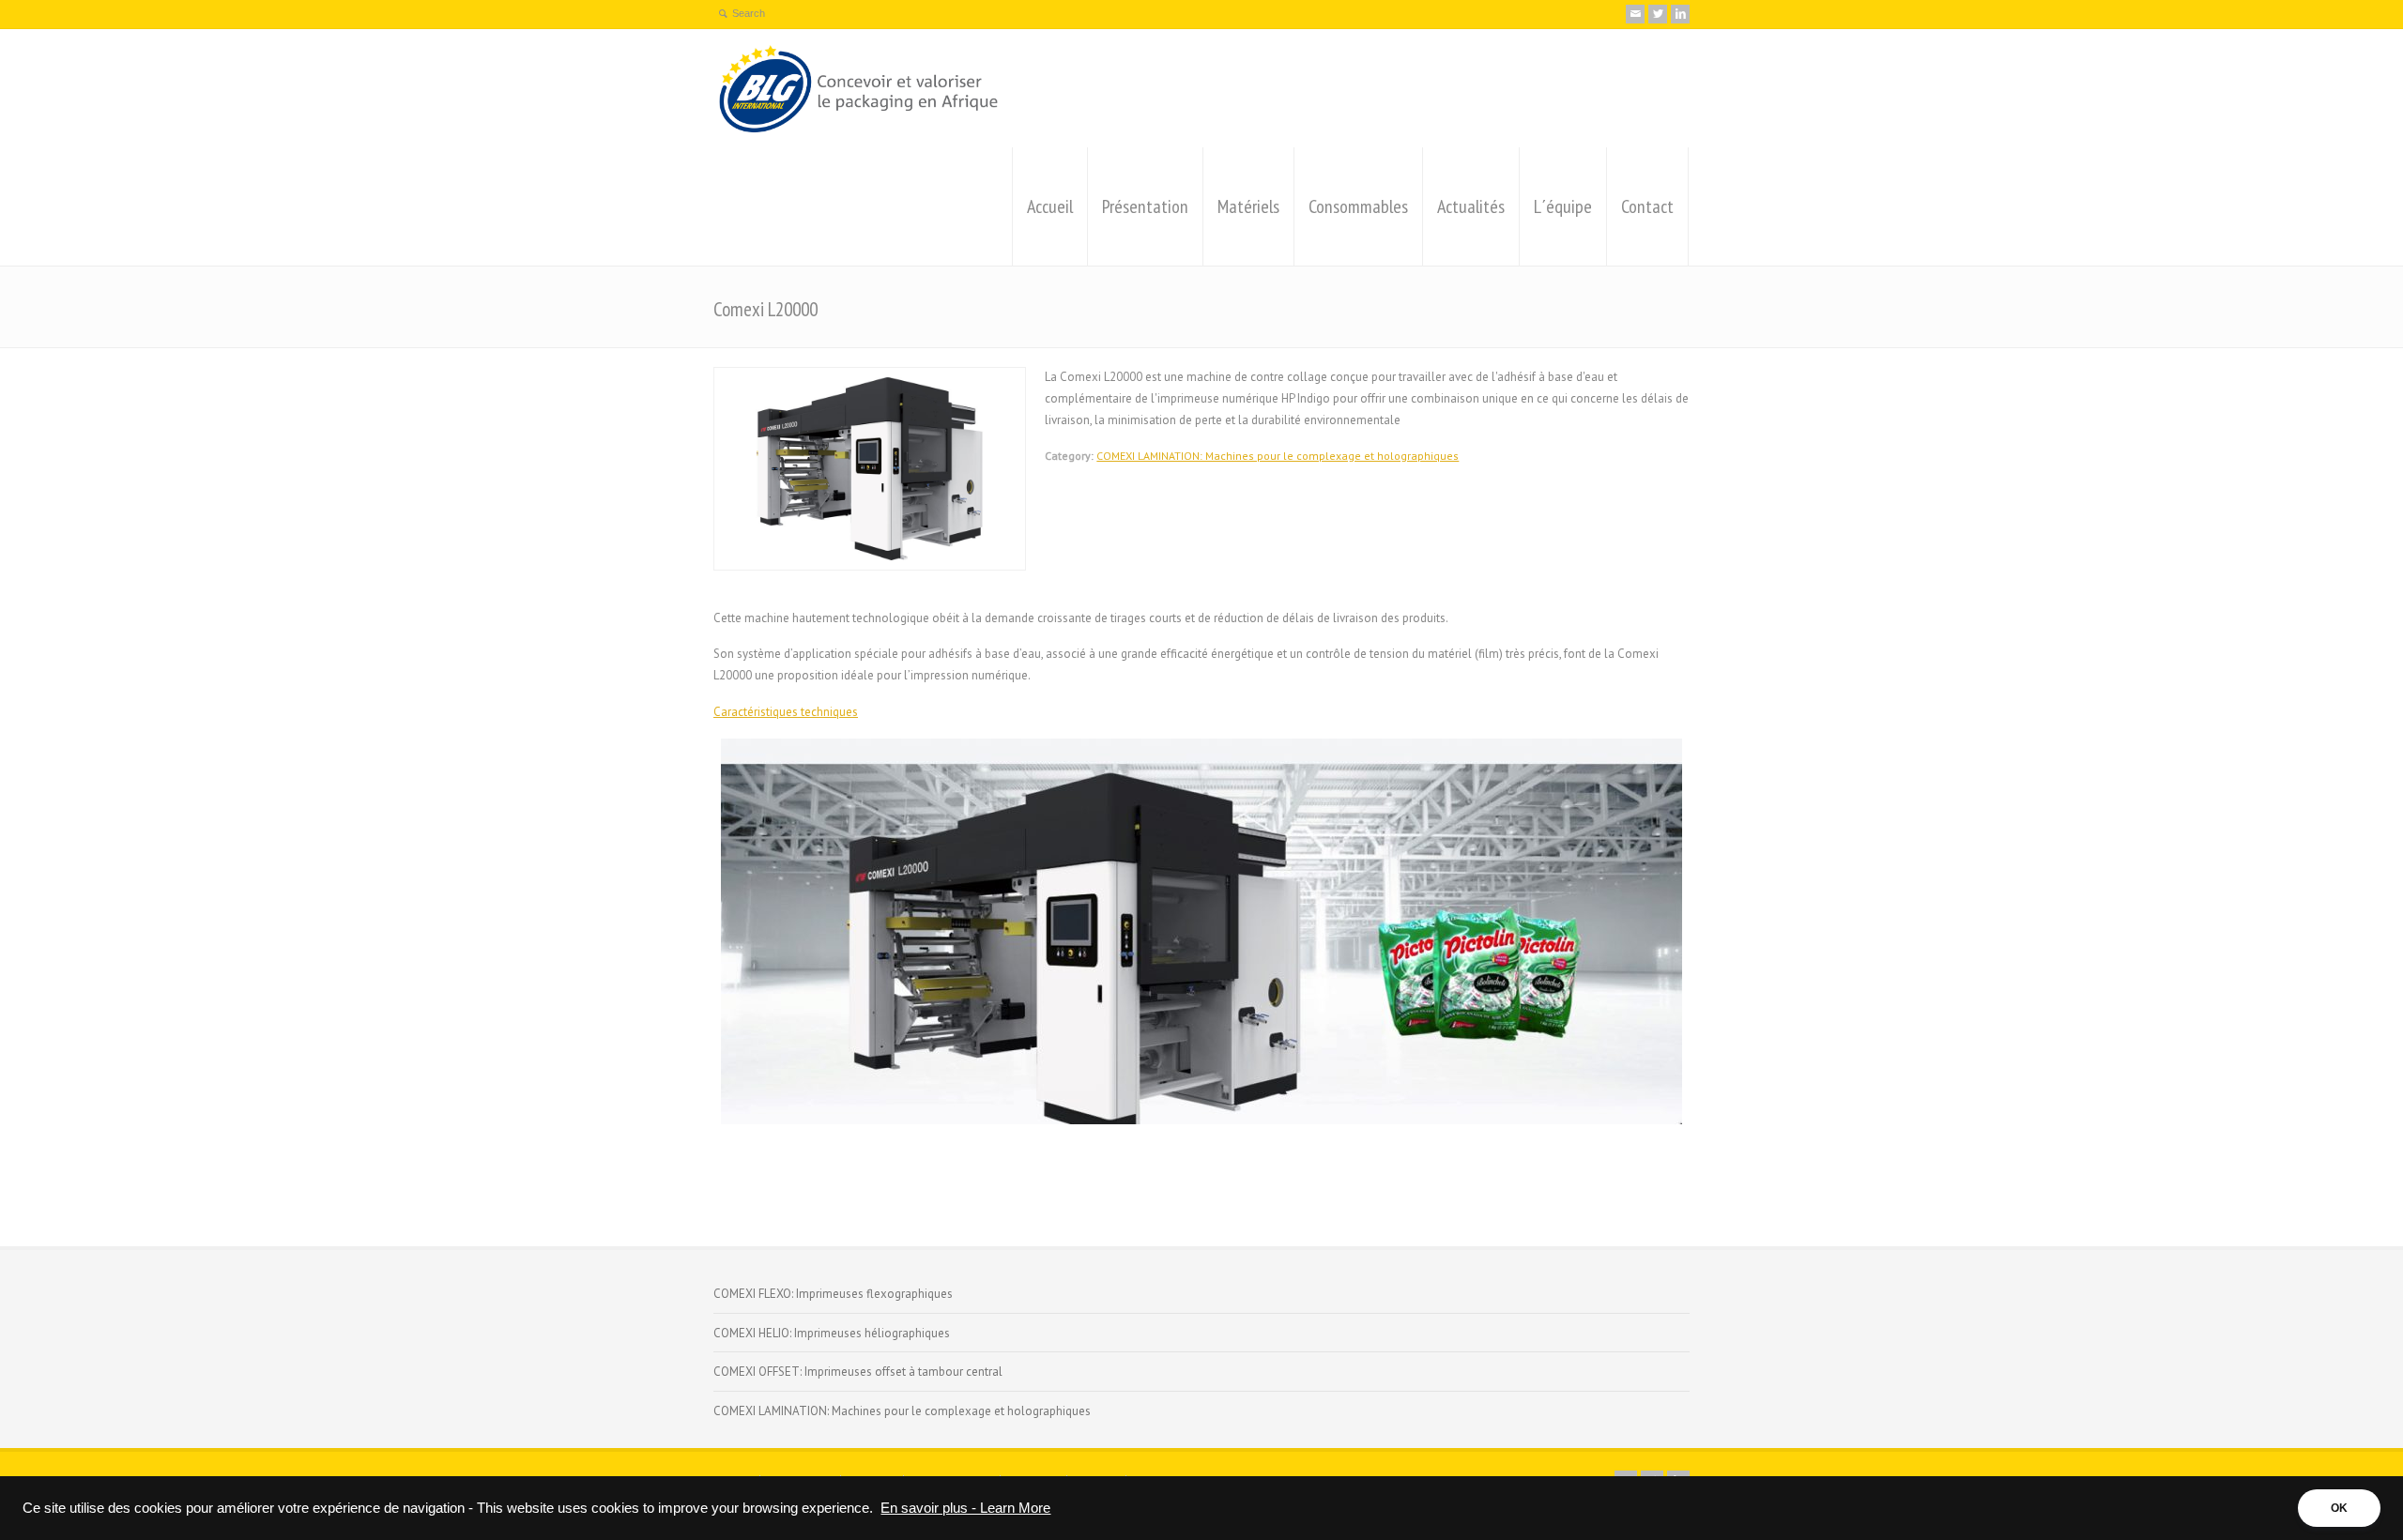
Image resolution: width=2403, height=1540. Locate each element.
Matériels (1248, 206)
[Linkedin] (1680, 14)
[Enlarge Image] (870, 378)
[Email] (1635, 14)
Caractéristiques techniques (786, 712)
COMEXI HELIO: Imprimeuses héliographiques (832, 1333)
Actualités (1471, 206)
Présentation (1145, 206)
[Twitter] (1658, 14)
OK (2339, 1508)
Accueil (1050, 206)
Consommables (1358, 206)
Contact (1647, 206)
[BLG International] (860, 88)
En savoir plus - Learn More (965, 1508)
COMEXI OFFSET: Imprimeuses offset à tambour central (858, 1372)
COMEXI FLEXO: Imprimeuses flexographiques (833, 1294)
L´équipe (1563, 206)
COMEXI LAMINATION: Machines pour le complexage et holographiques (1278, 456)
